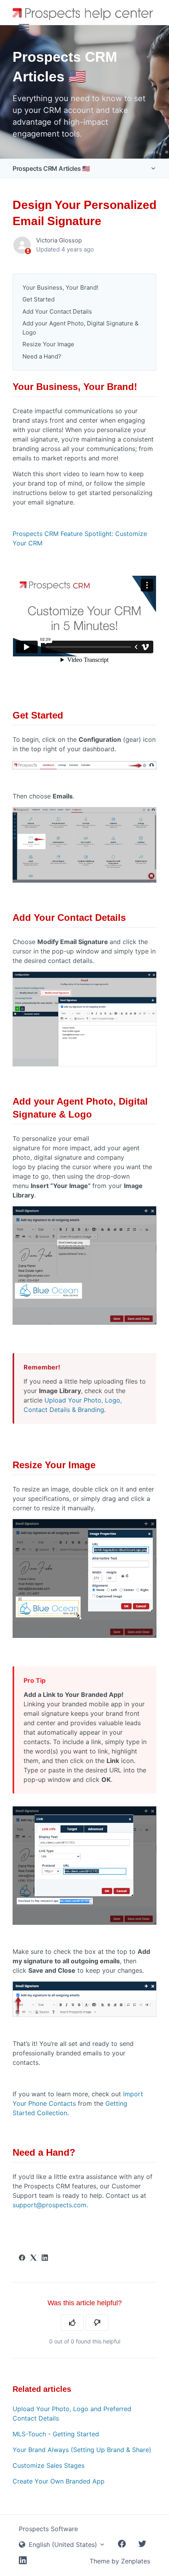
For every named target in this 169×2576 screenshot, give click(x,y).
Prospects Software (48, 2529)
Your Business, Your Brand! (61, 287)
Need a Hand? (43, 356)
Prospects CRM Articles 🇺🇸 (51, 168)
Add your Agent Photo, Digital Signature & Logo (81, 328)
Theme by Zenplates (120, 2561)
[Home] (84, 13)
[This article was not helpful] (97, 2323)
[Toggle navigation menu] (24, 27)
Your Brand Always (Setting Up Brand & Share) (82, 2450)
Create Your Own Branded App (59, 2481)
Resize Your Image (49, 344)
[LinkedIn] (45, 2258)
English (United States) (63, 2545)
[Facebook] (22, 2258)
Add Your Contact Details (58, 311)
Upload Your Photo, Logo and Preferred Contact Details (72, 2413)
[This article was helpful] (72, 2323)
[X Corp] (33, 2258)
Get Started (39, 299)
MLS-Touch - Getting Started (56, 2434)
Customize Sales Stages (49, 2465)
